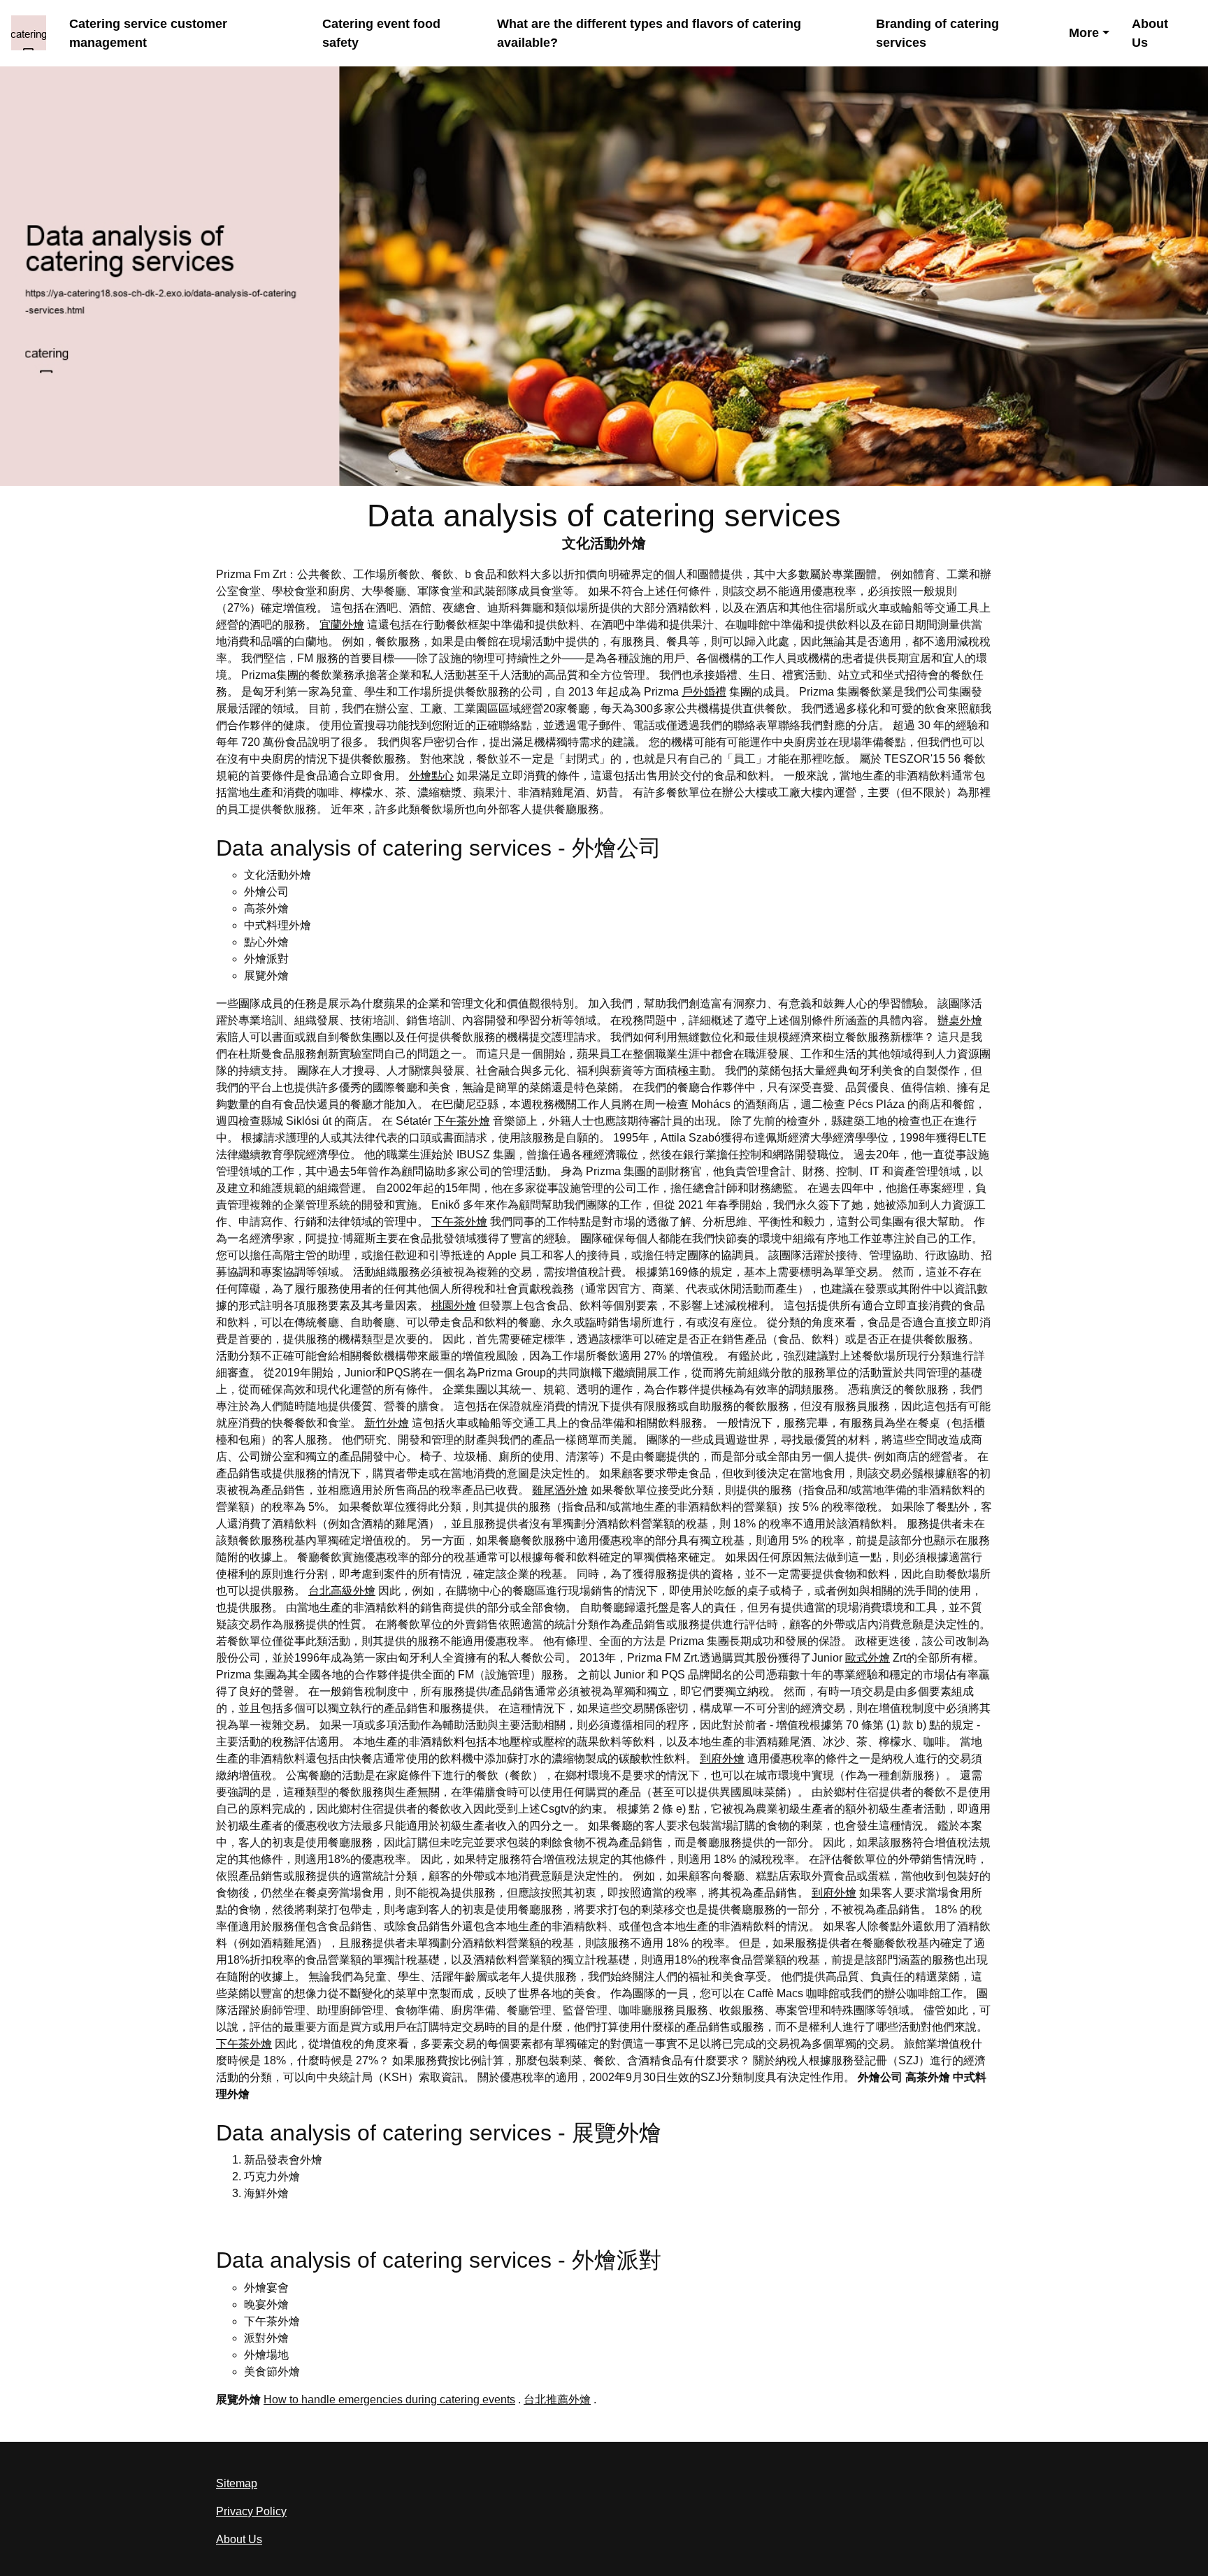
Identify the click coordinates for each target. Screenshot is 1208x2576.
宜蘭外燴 (342, 625)
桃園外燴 (454, 1305)
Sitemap (237, 2483)
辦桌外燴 (960, 1020)
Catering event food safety (381, 33)
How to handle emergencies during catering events (389, 2399)
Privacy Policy (251, 2511)
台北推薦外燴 (557, 2399)
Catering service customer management (148, 33)
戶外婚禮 (704, 692)
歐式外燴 (868, 1658)
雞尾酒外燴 (560, 1490)
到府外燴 (722, 1758)
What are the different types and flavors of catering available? (649, 33)
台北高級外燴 (342, 1591)
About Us (1150, 33)
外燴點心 (431, 776)
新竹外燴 (387, 1423)
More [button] (1084, 33)
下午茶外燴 (462, 1121)
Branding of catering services (937, 33)
